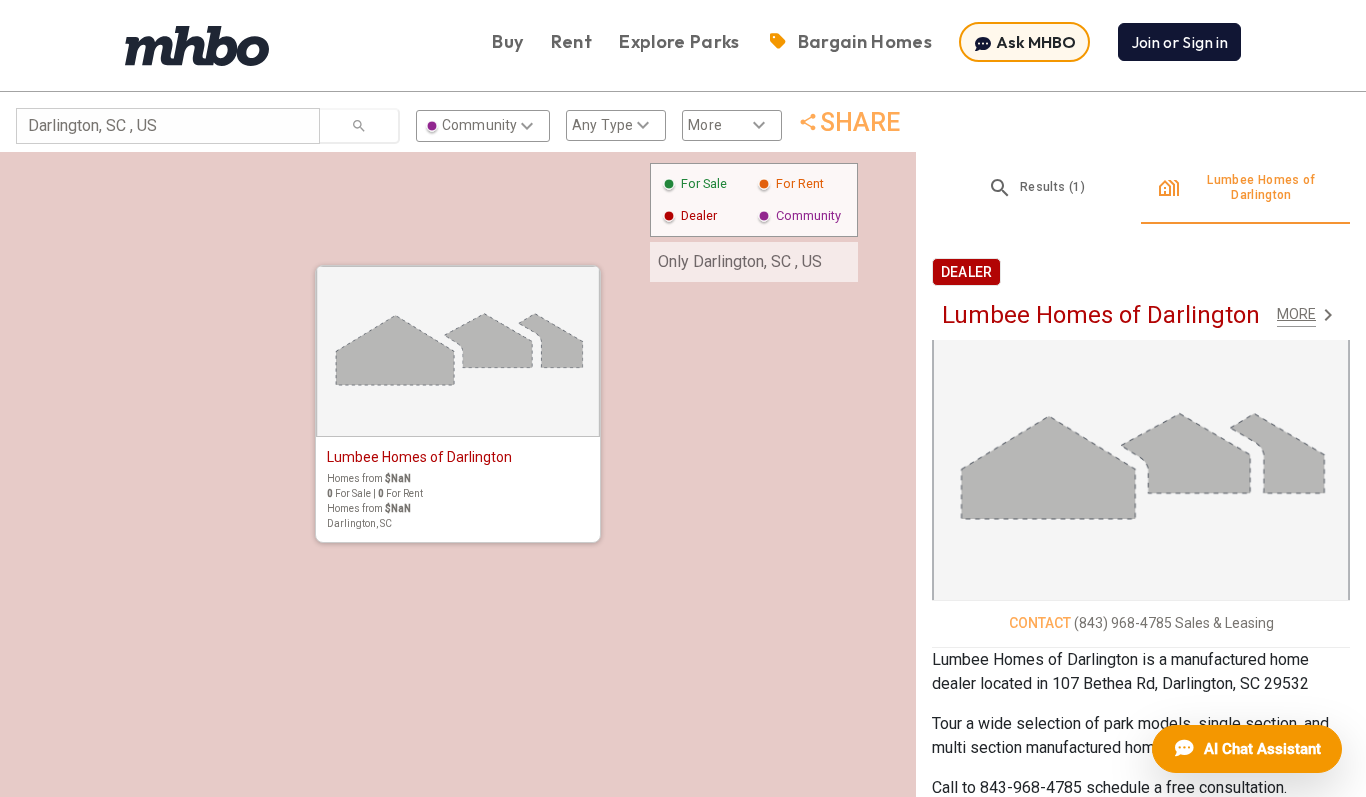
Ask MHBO (1034, 42)
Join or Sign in (1179, 42)
